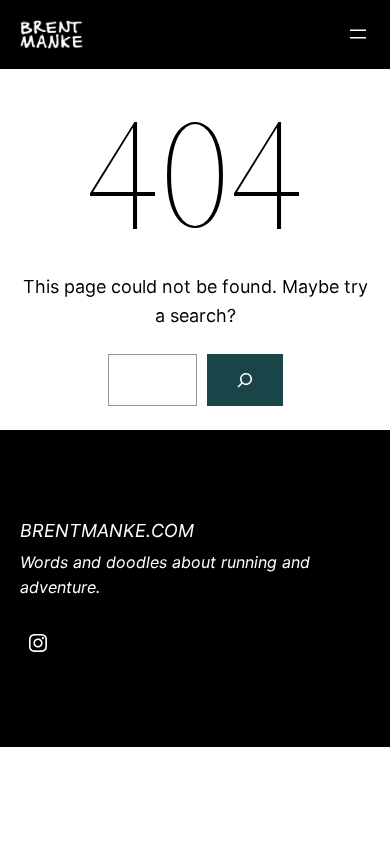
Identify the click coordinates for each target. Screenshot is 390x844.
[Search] (245, 380)
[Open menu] (358, 34)
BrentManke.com (107, 530)
